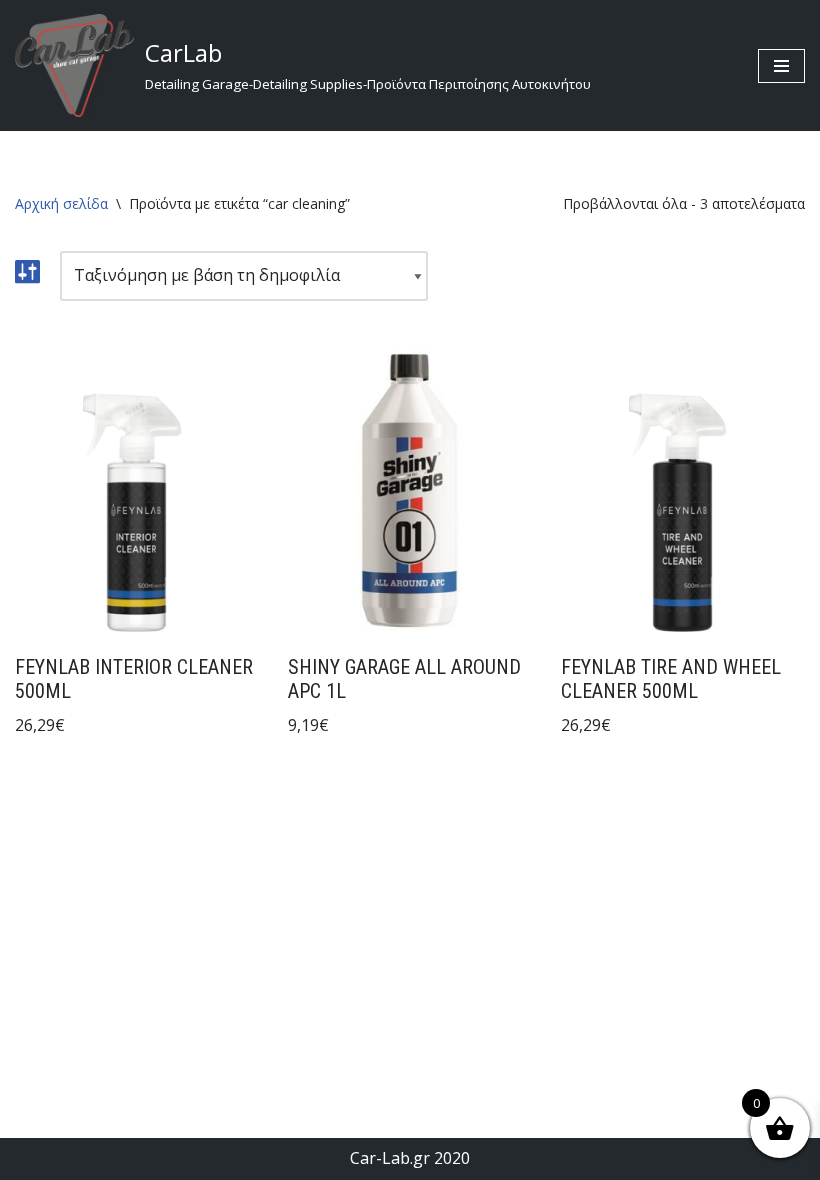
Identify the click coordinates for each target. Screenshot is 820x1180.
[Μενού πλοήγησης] (781, 66)
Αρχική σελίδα (61, 203)
